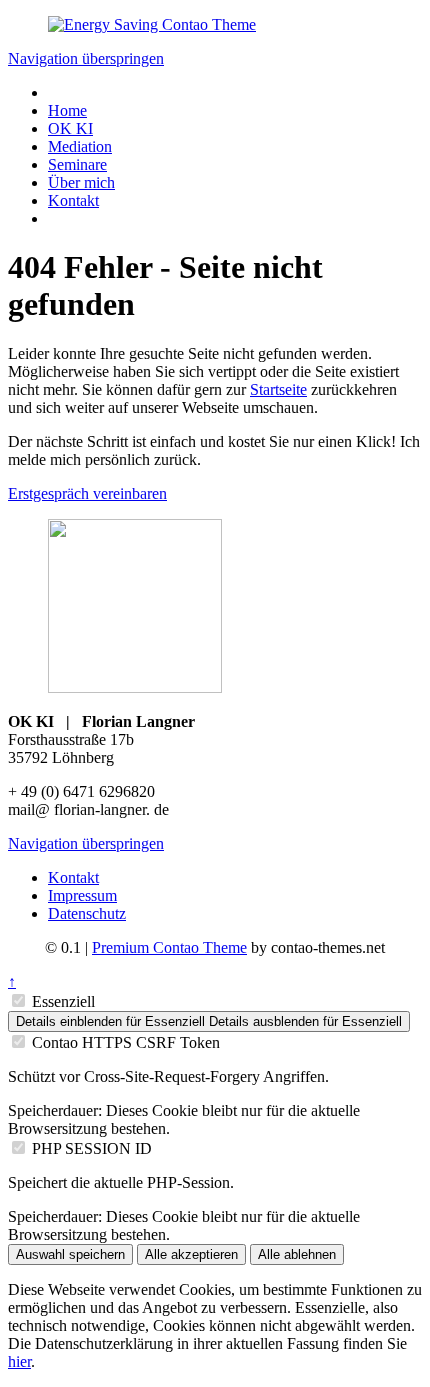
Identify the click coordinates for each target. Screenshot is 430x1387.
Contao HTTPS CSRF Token (126, 1042)
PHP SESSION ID (92, 1148)
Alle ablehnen (297, 1254)
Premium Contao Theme (169, 947)
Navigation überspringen (86, 58)
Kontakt (73, 877)
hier (19, 1361)
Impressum (82, 895)
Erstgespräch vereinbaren (87, 493)
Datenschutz (87, 913)
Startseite (278, 389)
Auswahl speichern (70, 1254)
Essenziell (63, 1001)
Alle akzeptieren (191, 1254)
